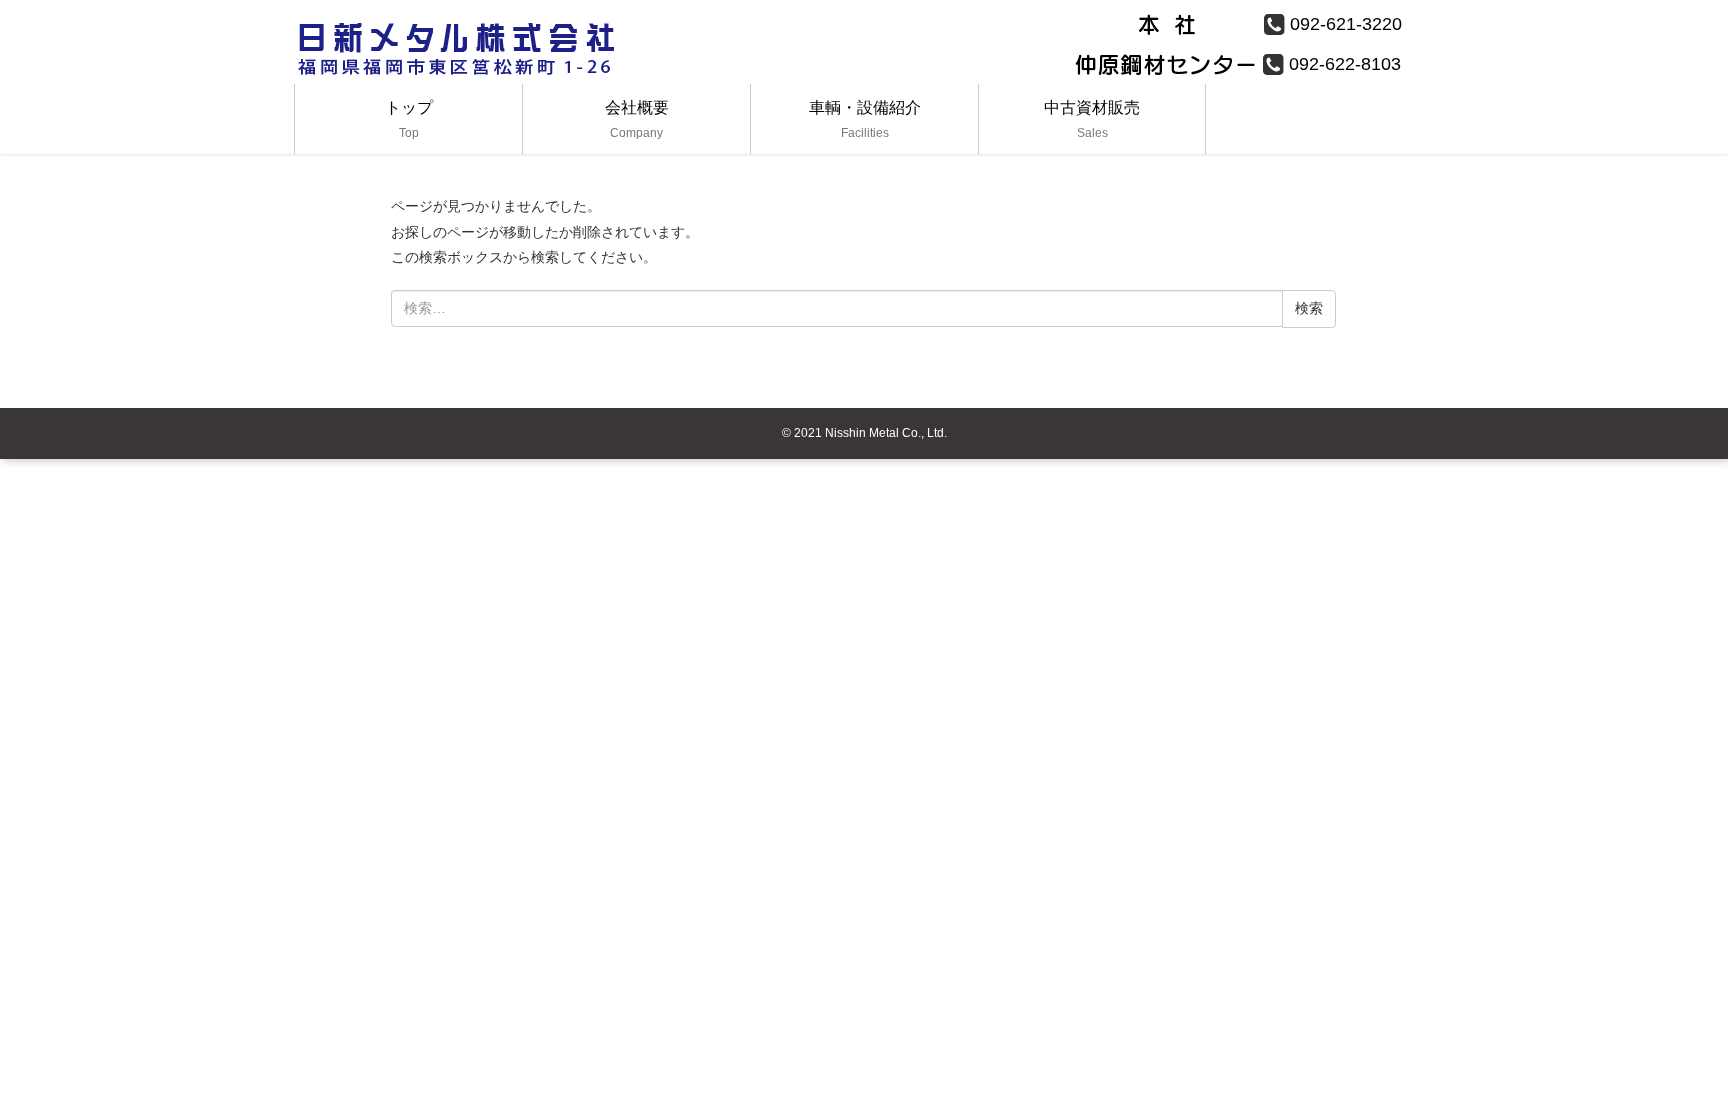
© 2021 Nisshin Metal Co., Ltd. (864, 433)
